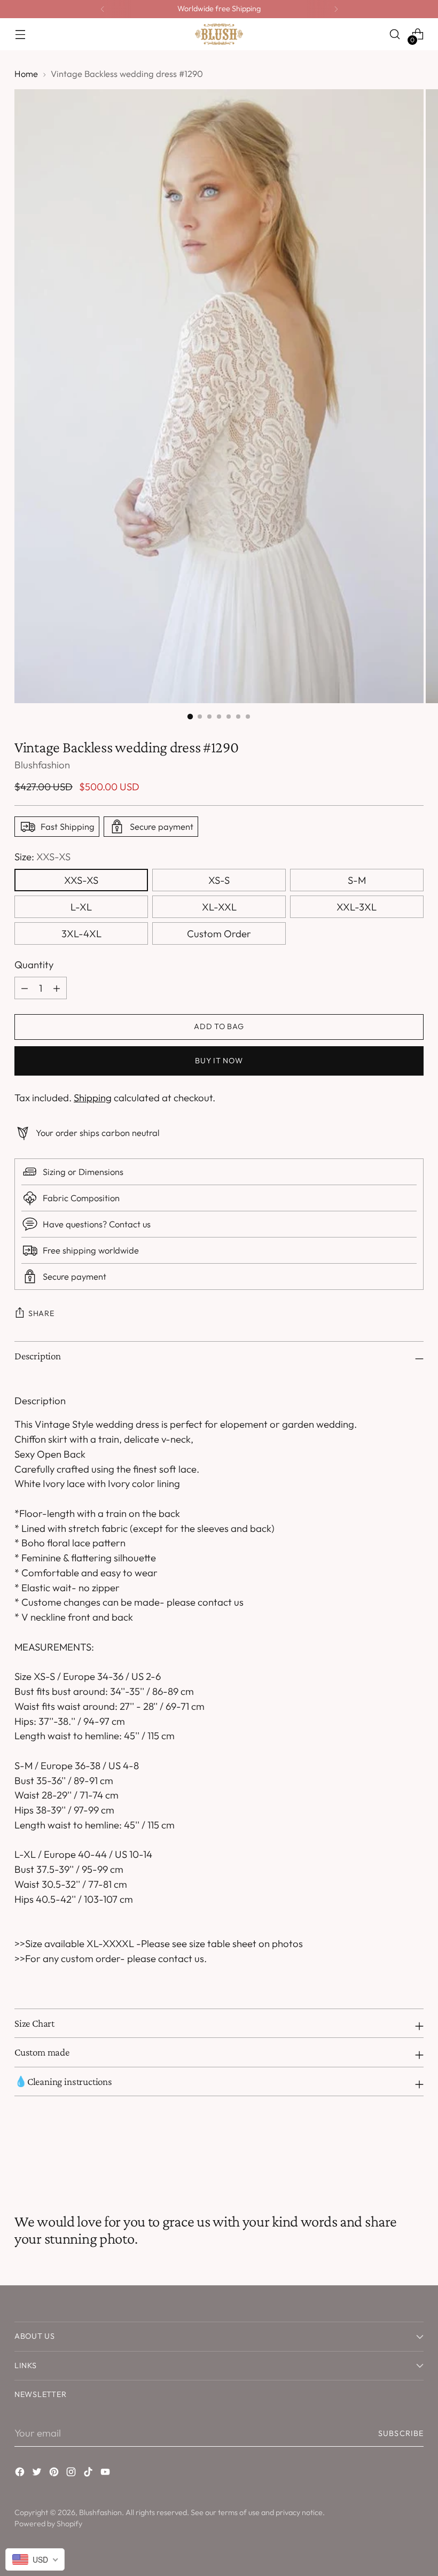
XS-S (219, 880)
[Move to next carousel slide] (414, 2154)
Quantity (34, 964)
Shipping (93, 1098)
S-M (357, 880)
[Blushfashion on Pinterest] (55, 2474)
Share (41, 1313)
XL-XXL (219, 907)
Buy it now (219, 1061)
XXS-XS (81, 880)
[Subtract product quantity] (57, 988)
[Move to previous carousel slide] (390, 2155)
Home (26, 74)
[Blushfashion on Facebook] (21, 2474)
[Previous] (103, 9)
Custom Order (219, 933)
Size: (42, 857)
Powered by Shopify (48, 2524)
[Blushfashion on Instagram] (72, 2474)
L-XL (81, 907)
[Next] (336, 9)
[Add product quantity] (25, 988)
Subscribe (401, 2433)
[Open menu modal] (20, 34)
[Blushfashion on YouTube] (106, 2474)
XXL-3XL (357, 907)
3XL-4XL (81, 933)
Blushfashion (42, 765)
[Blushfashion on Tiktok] (89, 2474)
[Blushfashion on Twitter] (38, 2474)
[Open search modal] (395, 34)
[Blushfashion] (219, 34)
